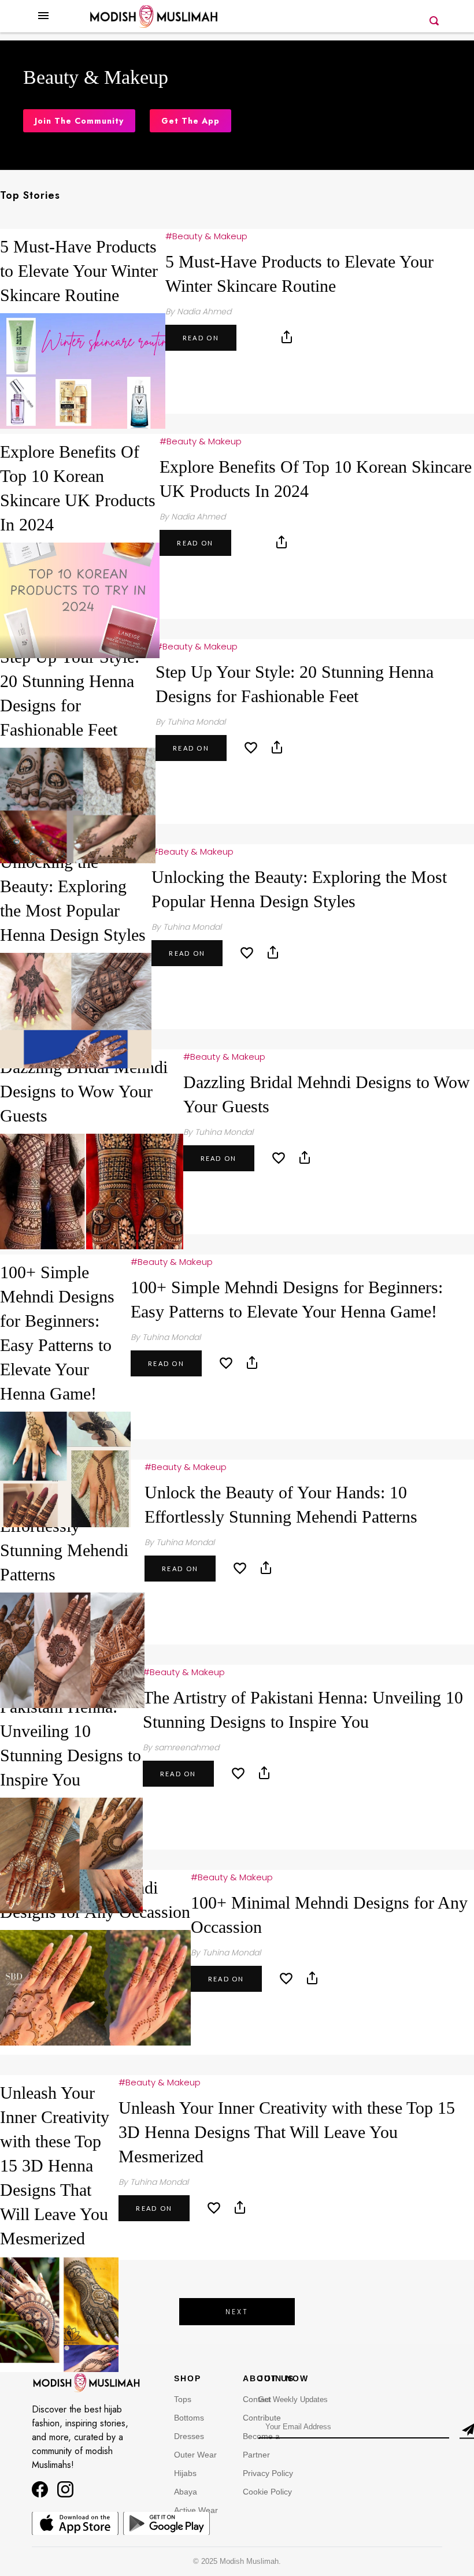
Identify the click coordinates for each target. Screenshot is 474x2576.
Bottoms (189, 2418)
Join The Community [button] (79, 121)
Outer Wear (195, 2455)
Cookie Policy (267, 2492)
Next (237, 2312)
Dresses (189, 2436)
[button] (43, 25)
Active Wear (196, 2510)
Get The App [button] (190, 121)
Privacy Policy (268, 2473)
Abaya (186, 2492)
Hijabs (185, 2473)
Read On (201, 338)
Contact (257, 2399)
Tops (183, 2399)
